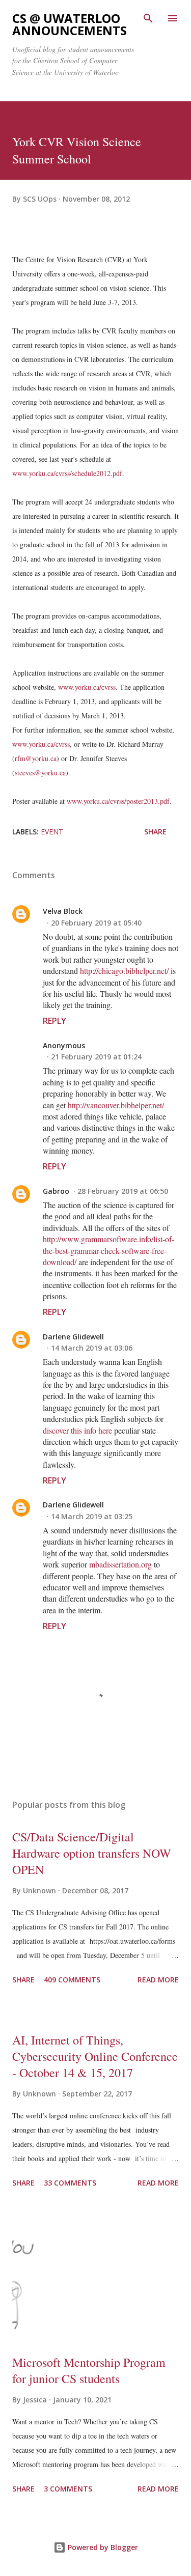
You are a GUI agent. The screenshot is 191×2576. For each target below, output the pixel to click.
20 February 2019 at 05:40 (96, 923)
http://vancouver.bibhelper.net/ (116, 1105)
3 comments (68, 2489)
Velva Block (63, 911)
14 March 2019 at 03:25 (92, 1516)
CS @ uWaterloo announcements (70, 24)
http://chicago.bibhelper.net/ (124, 971)
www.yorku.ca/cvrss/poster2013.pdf (118, 801)
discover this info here (77, 1430)
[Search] (148, 18)
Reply (54, 1021)
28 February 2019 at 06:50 (123, 1191)
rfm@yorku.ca (36, 758)
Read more (158, 1980)
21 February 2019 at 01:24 (96, 1057)
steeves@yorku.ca (40, 773)
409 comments (72, 1980)
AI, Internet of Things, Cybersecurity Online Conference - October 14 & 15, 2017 (95, 2056)
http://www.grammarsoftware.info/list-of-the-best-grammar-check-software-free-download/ (108, 1250)
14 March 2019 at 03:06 (92, 1348)
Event (52, 832)
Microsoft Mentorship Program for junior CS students (89, 2370)
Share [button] (155, 832)
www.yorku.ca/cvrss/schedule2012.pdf (67, 473)
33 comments (70, 2183)
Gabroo (56, 1191)
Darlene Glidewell (73, 1337)
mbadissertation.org (120, 1564)
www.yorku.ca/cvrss (87, 687)
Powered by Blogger (102, 2547)
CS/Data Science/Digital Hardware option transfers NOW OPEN (92, 1853)
